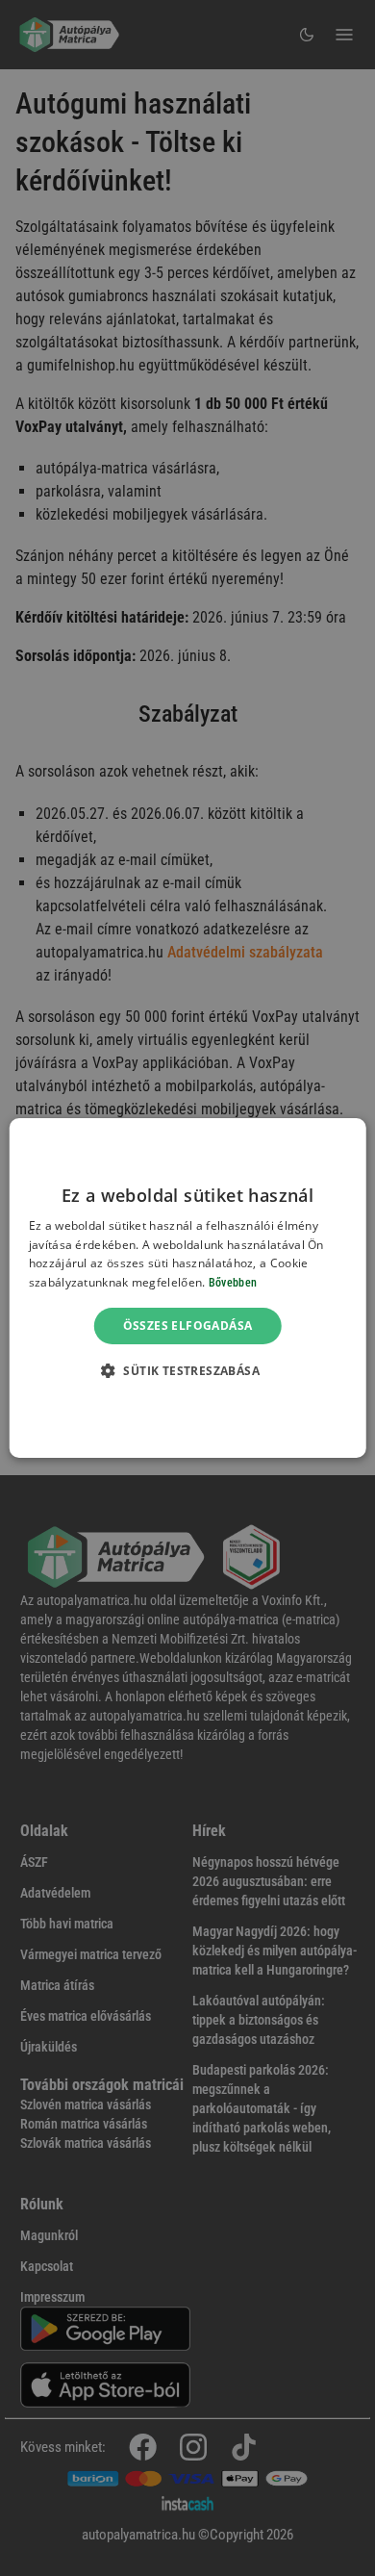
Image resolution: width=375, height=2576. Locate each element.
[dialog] (188, 1288)
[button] (187, 1370)
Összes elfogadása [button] (188, 1326)
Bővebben (233, 1283)
